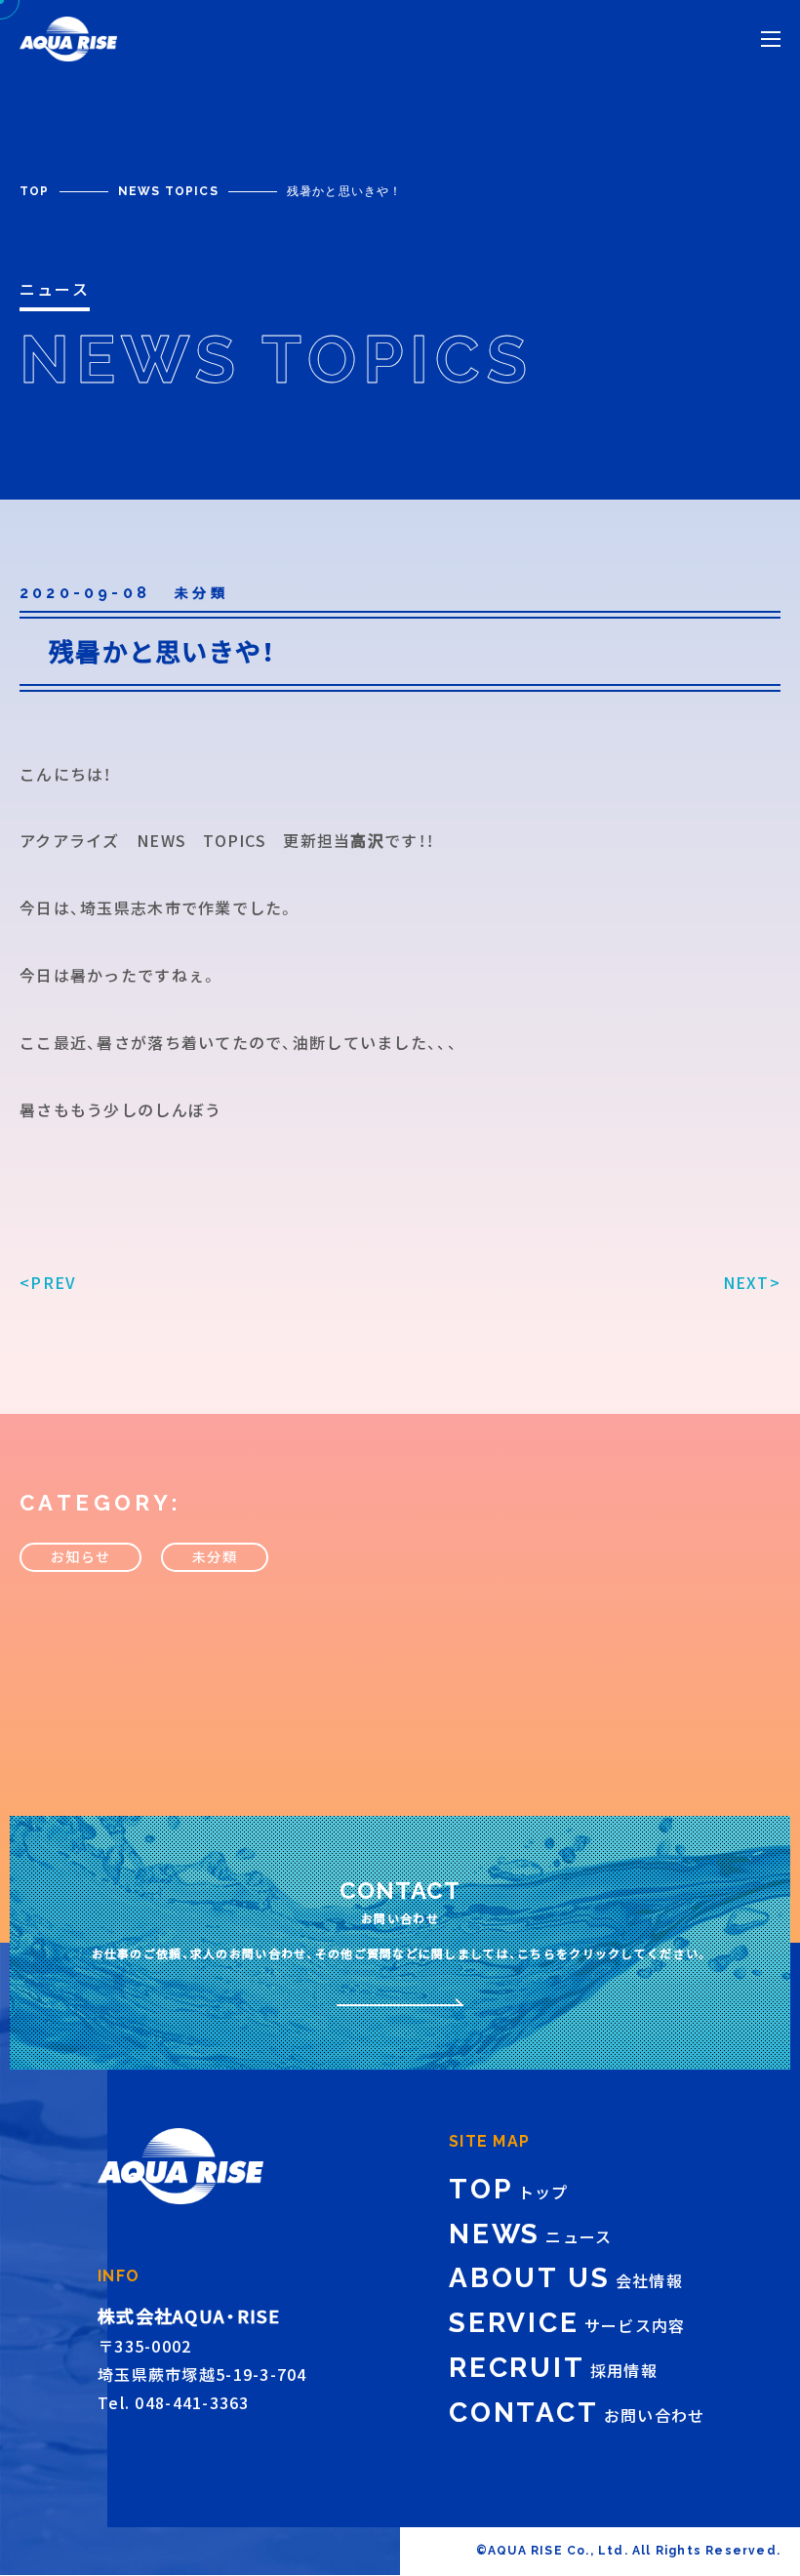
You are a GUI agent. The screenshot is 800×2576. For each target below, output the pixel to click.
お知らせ (80, 1556)
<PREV (48, 1282)
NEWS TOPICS (168, 191)
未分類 (215, 1556)
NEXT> (752, 1282)
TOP (35, 191)
